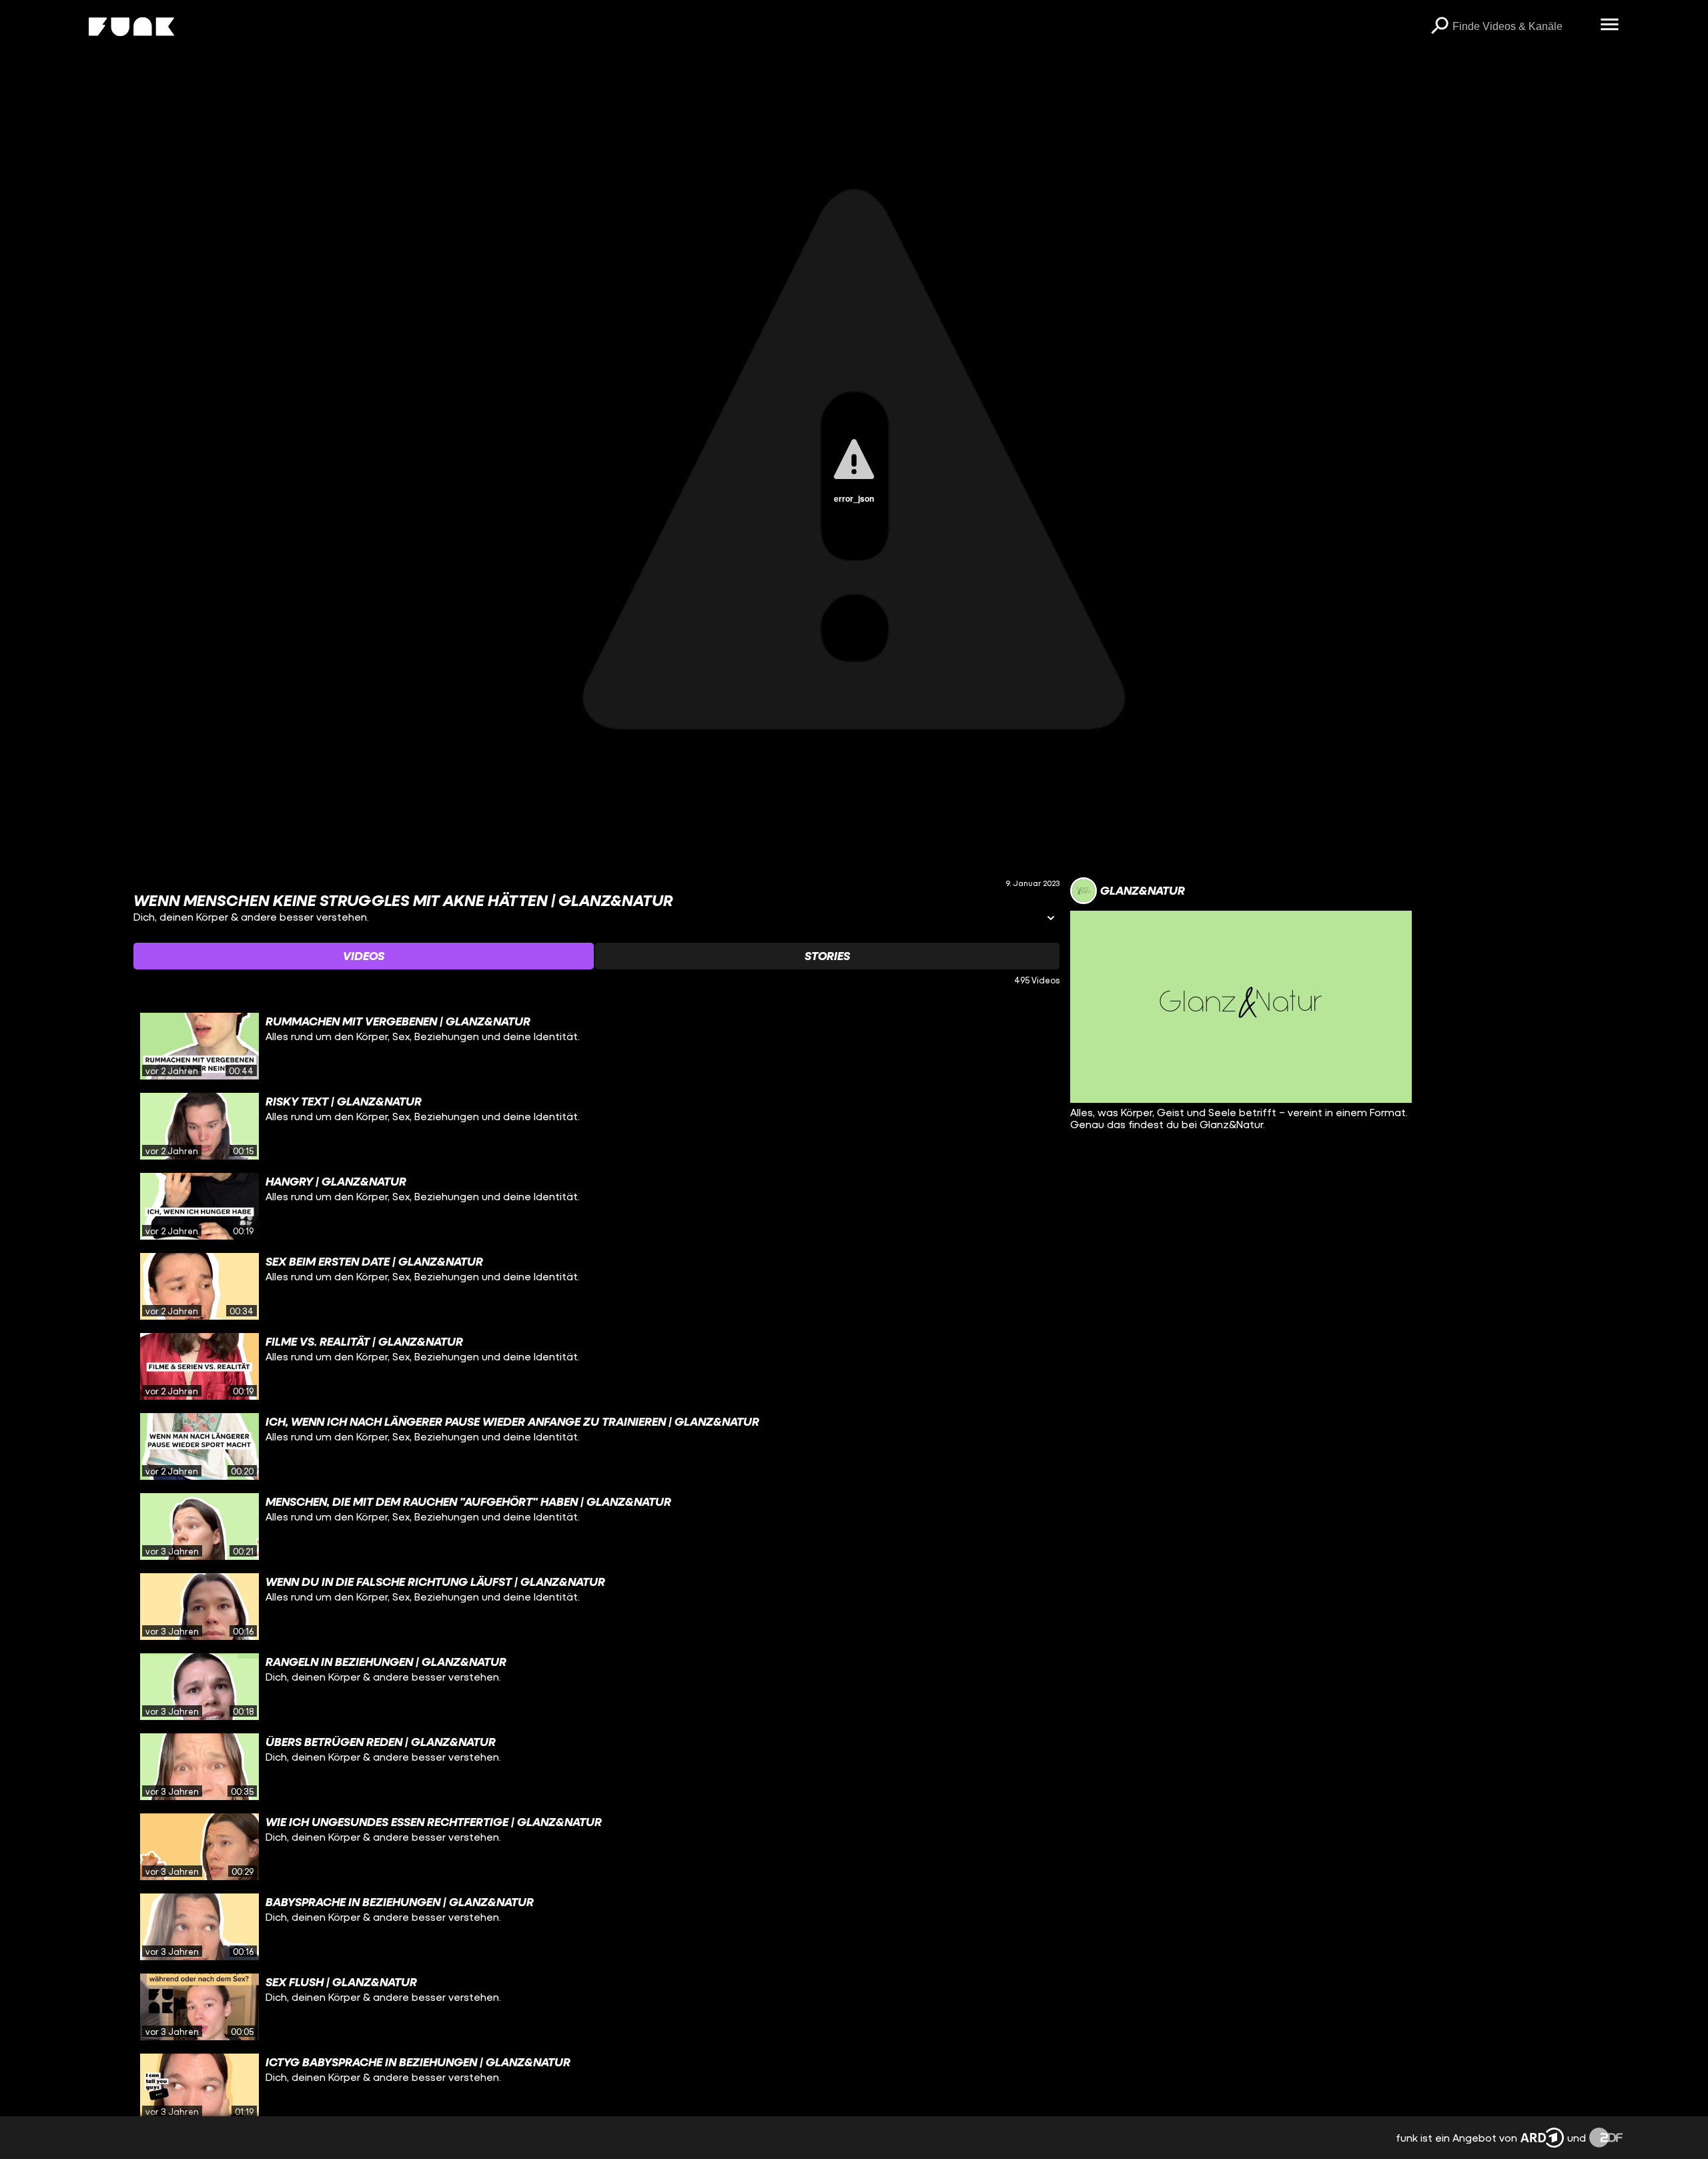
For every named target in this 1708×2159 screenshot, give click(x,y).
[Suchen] (1439, 27)
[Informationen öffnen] (1051, 919)
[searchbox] (1522, 27)
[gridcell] (596, 1046)
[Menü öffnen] (1609, 25)
